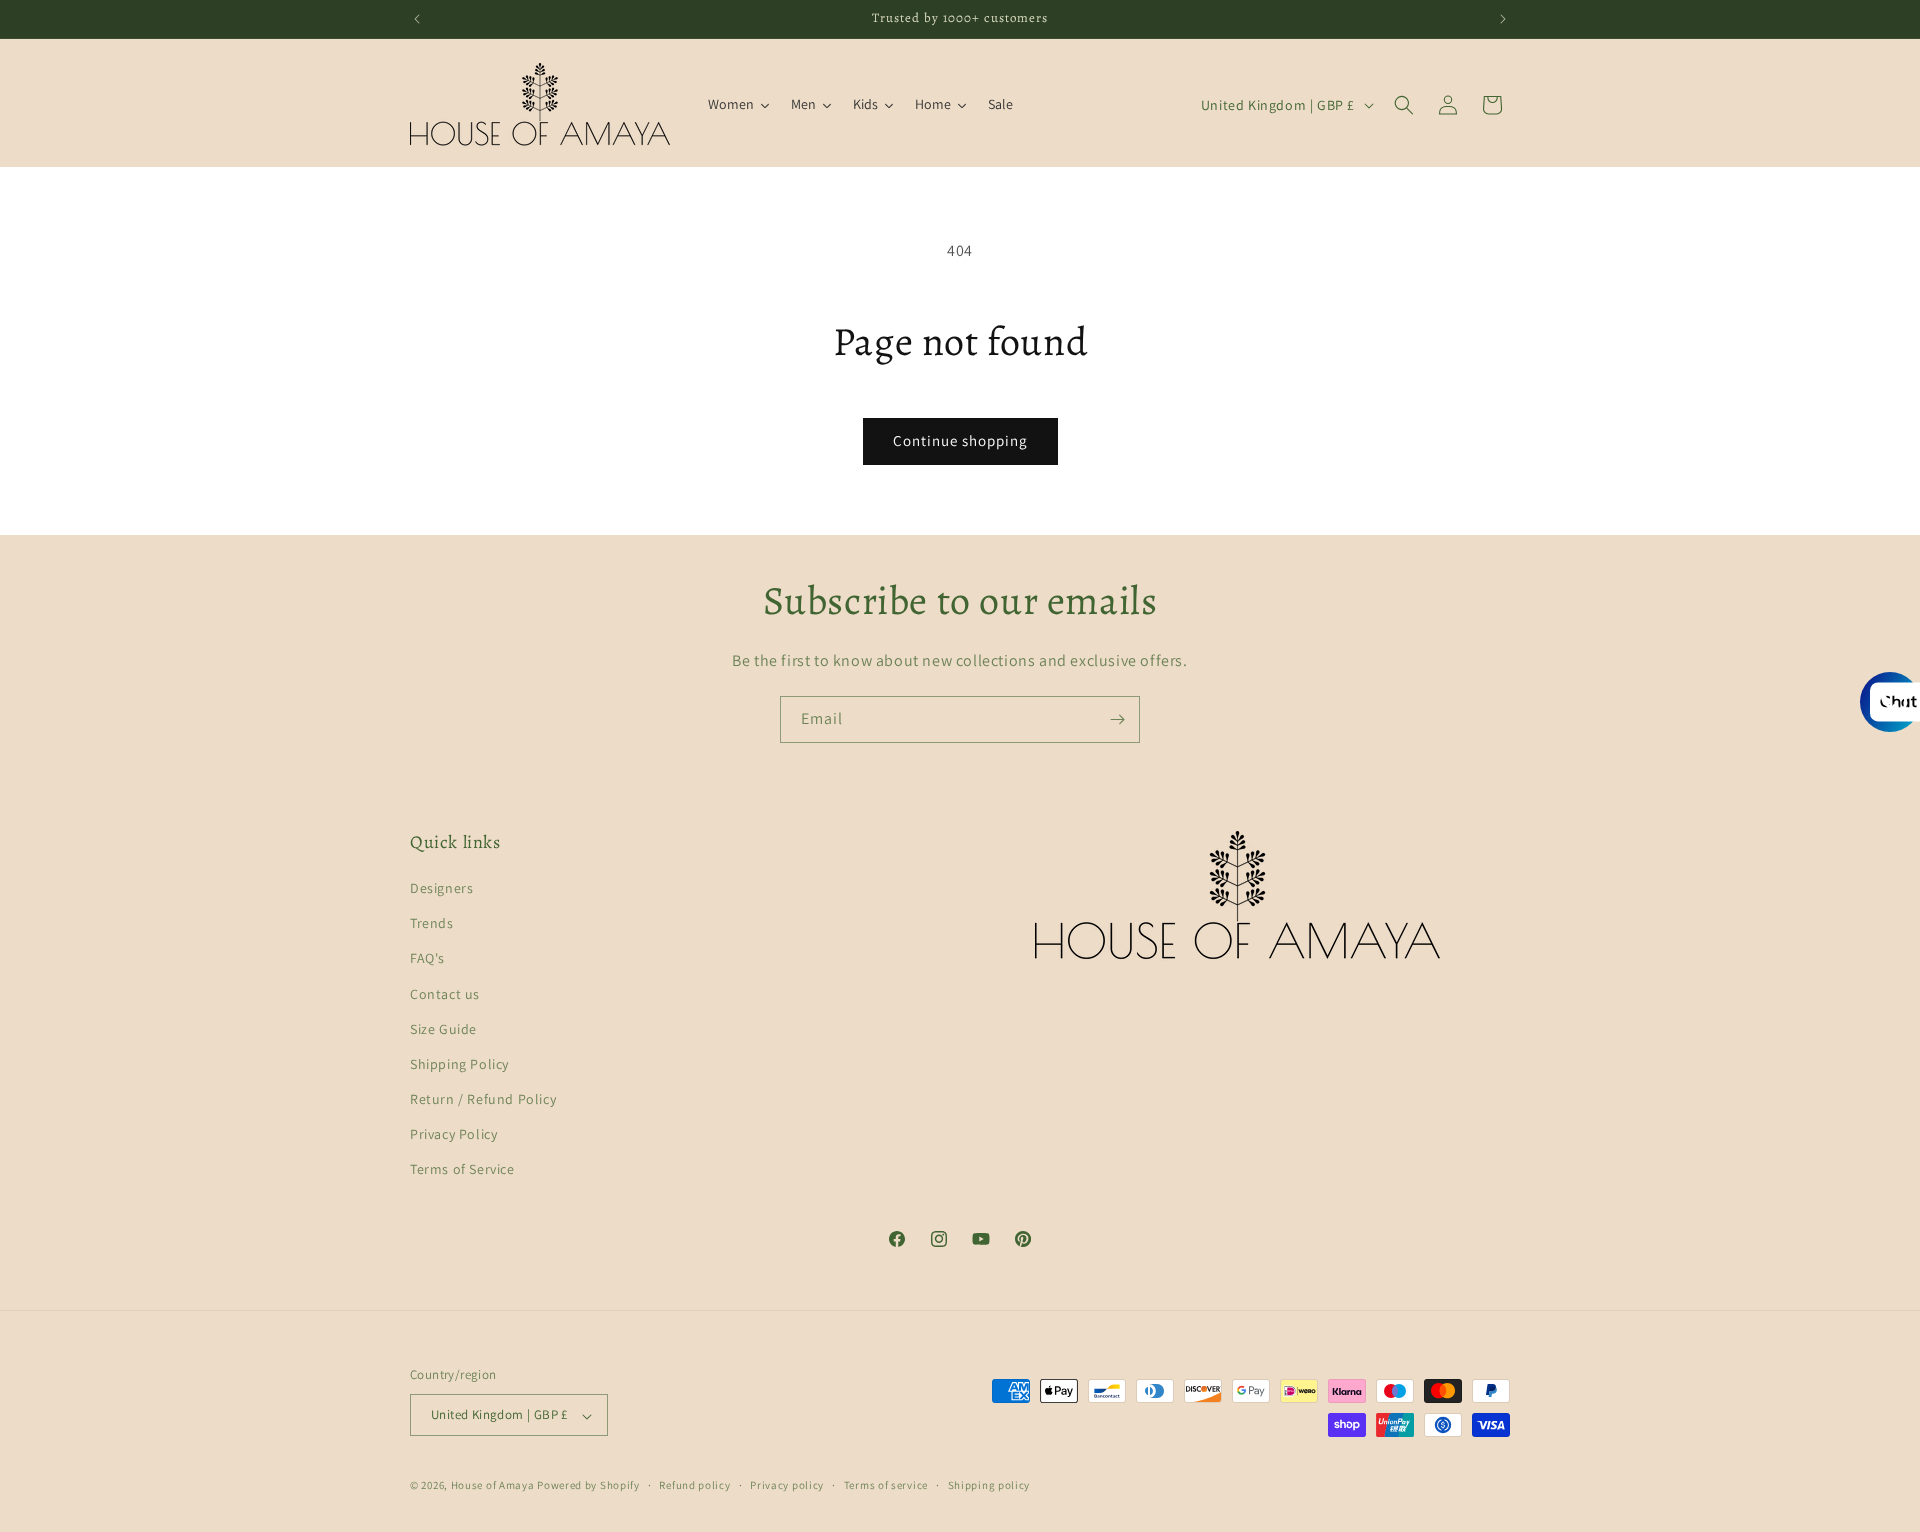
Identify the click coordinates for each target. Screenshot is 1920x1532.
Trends (432, 924)
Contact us (445, 994)
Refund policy (694, 1485)
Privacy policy (787, 1485)
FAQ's (427, 959)
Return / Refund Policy (483, 1100)
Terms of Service (462, 1170)
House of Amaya (493, 1486)
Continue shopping (960, 440)
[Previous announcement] (417, 19)
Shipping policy (989, 1485)
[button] (1404, 105)
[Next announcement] (1503, 19)
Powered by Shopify (588, 1486)
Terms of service (886, 1485)
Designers (441, 888)
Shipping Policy (459, 1064)
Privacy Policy (453, 1135)
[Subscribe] (1117, 719)
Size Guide (443, 1029)
